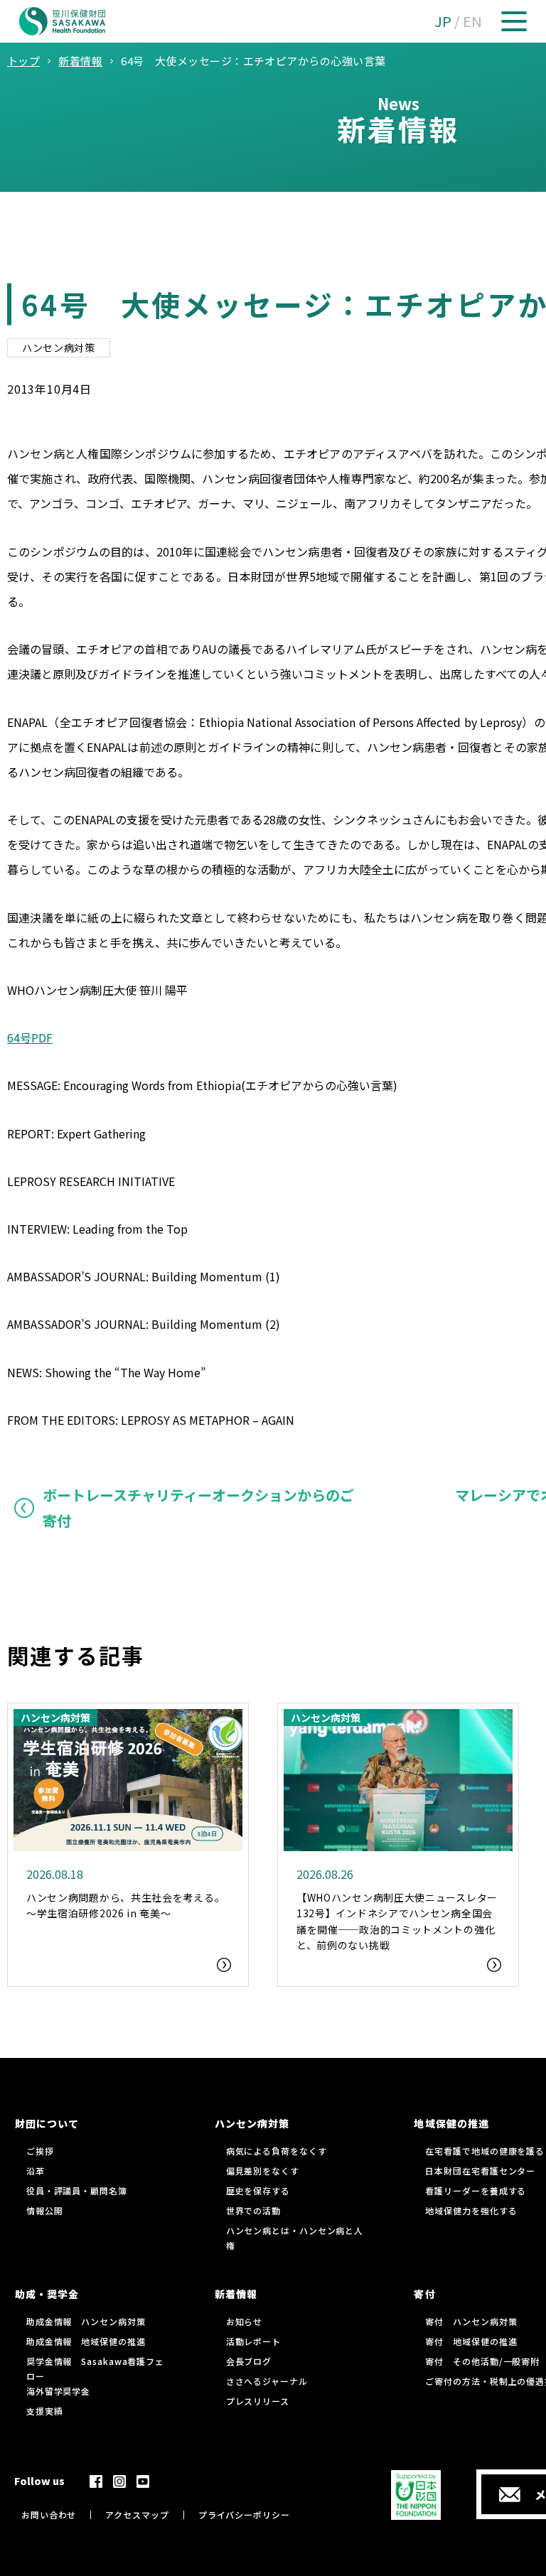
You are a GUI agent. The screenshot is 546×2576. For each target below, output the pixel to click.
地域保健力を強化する (471, 2210)
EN (472, 21)
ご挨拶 (40, 2151)
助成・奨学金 (47, 2294)
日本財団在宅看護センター (480, 2171)
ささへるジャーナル (267, 2381)
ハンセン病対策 (59, 347)
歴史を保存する (258, 2190)
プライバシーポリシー (244, 2515)
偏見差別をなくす (263, 2171)
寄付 (424, 2294)
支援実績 (45, 2411)
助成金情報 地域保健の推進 (86, 2341)
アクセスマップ (137, 2515)
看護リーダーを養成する (476, 2190)
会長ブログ (249, 2361)
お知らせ (245, 2321)
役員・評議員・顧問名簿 (77, 2190)
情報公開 (45, 2210)
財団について (47, 2123)
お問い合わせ (49, 2515)
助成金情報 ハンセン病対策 (86, 2321)
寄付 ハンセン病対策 (471, 2321)
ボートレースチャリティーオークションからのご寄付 (198, 1508)
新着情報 (236, 2294)
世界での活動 (253, 2210)
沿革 (36, 2171)
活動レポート (253, 2341)
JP (443, 21)
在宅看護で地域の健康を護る (485, 2151)
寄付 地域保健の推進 (471, 2341)
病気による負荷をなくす (277, 2151)
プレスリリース (258, 2401)
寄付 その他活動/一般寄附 (482, 2361)
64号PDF (30, 1038)
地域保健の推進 (451, 2123)
